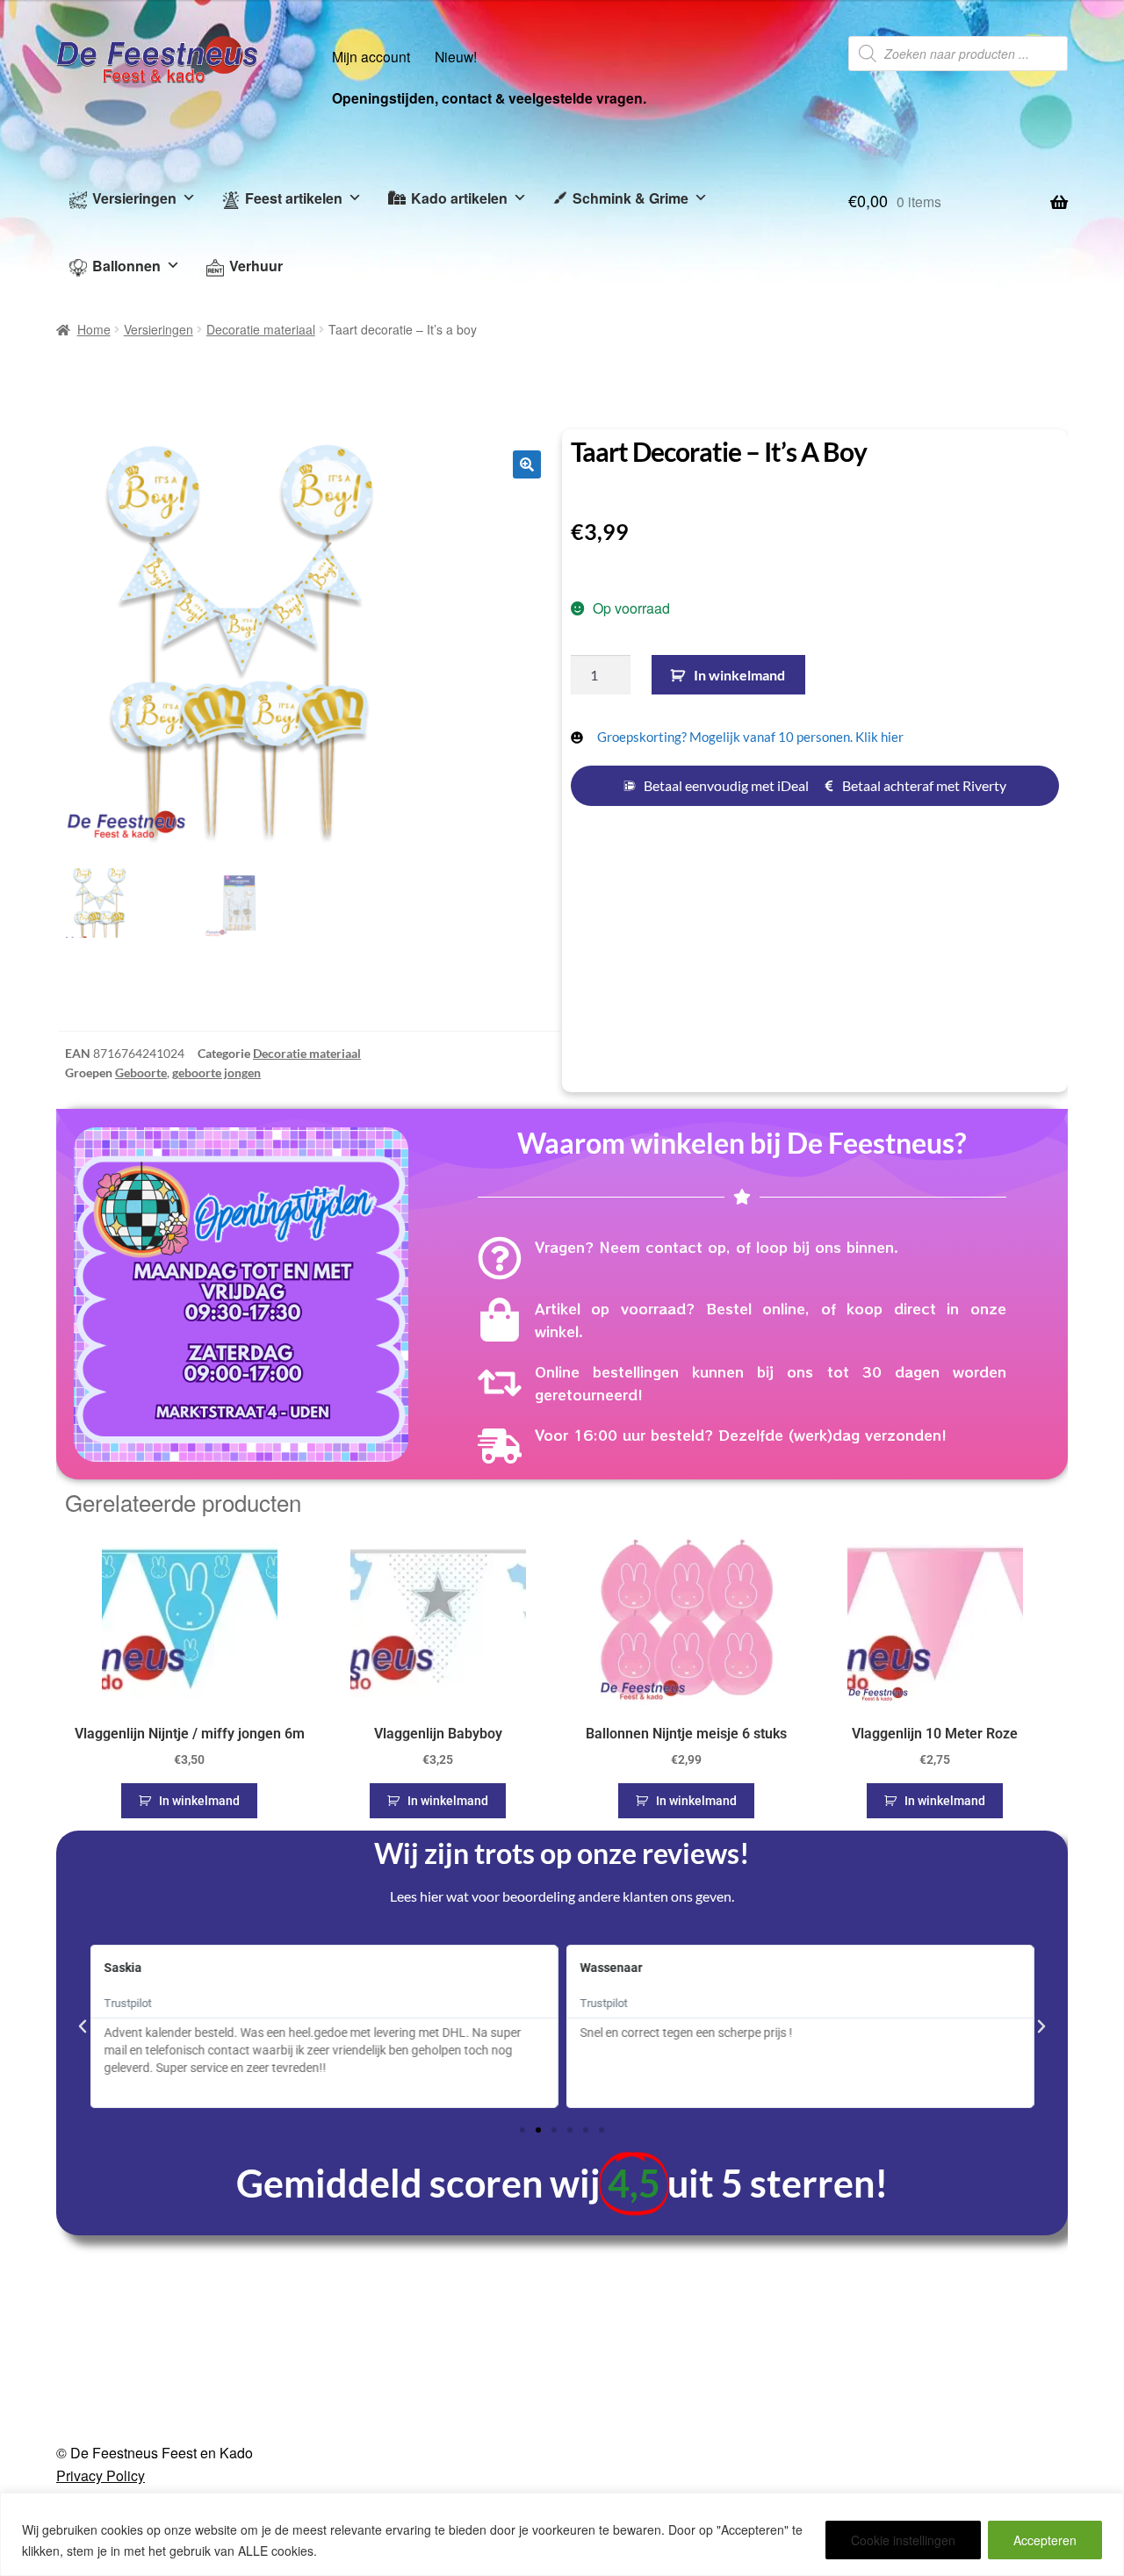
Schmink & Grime (630, 198)
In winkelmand (739, 675)
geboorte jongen (216, 1072)
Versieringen (134, 198)
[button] (527, 464)
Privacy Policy (101, 2475)
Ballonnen (126, 266)
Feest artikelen (294, 198)
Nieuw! (456, 56)
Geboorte (141, 1072)
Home (94, 329)
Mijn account (371, 56)
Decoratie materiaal (261, 329)
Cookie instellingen (903, 2540)
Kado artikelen (459, 198)
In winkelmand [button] (199, 1801)
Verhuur (256, 266)
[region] (562, 2534)
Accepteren (1045, 2540)
